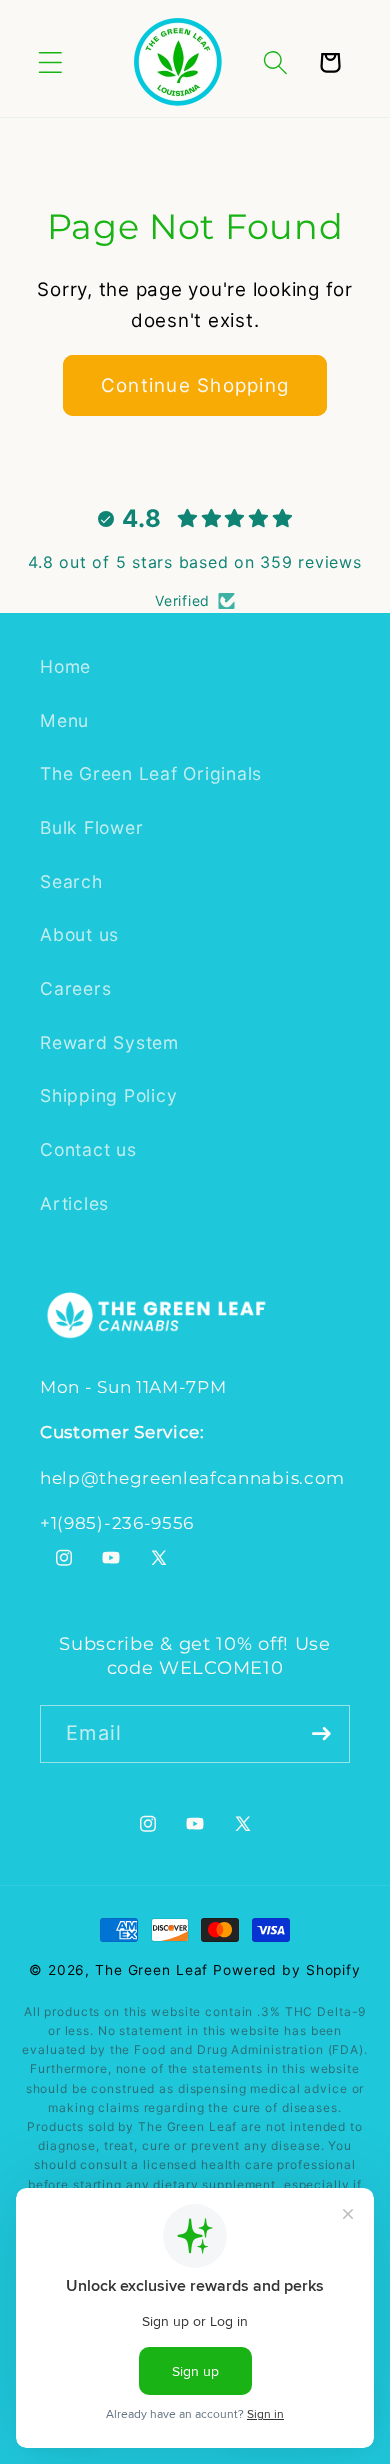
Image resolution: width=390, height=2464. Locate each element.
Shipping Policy (108, 1095)
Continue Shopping (195, 385)
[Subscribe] (321, 1734)
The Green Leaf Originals (151, 773)
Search (71, 881)
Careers (75, 988)
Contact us (88, 1149)
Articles (74, 1203)
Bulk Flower (91, 827)
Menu (64, 720)
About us (79, 934)
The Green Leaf (151, 1970)
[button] (50, 62)
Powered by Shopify (287, 1970)
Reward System (109, 1042)
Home (65, 666)
